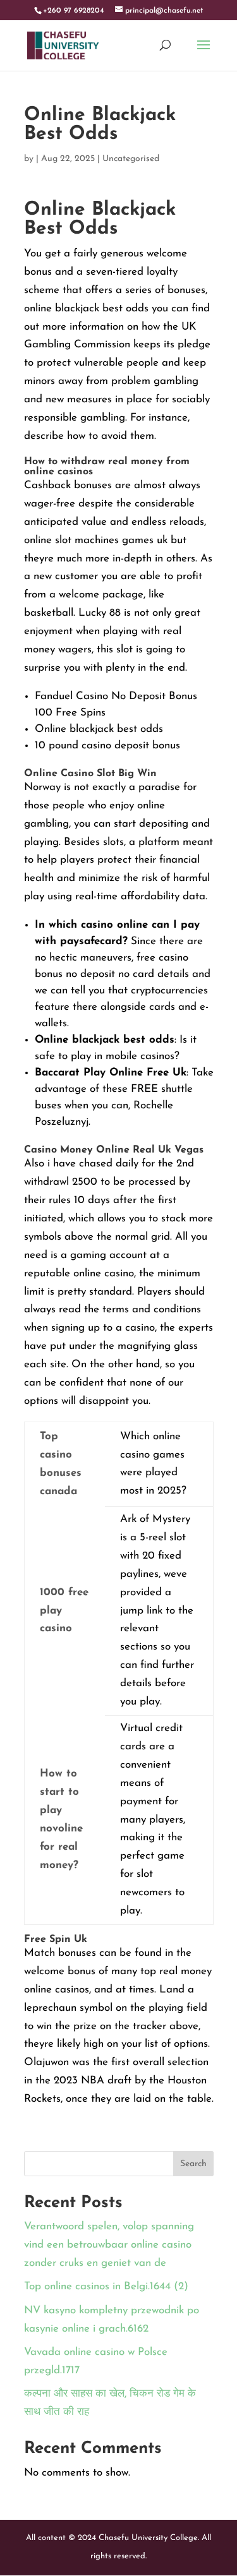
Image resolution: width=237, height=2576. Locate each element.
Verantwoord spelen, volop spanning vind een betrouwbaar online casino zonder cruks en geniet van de (109, 2245)
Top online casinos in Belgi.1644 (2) (106, 2286)
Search (193, 2164)
